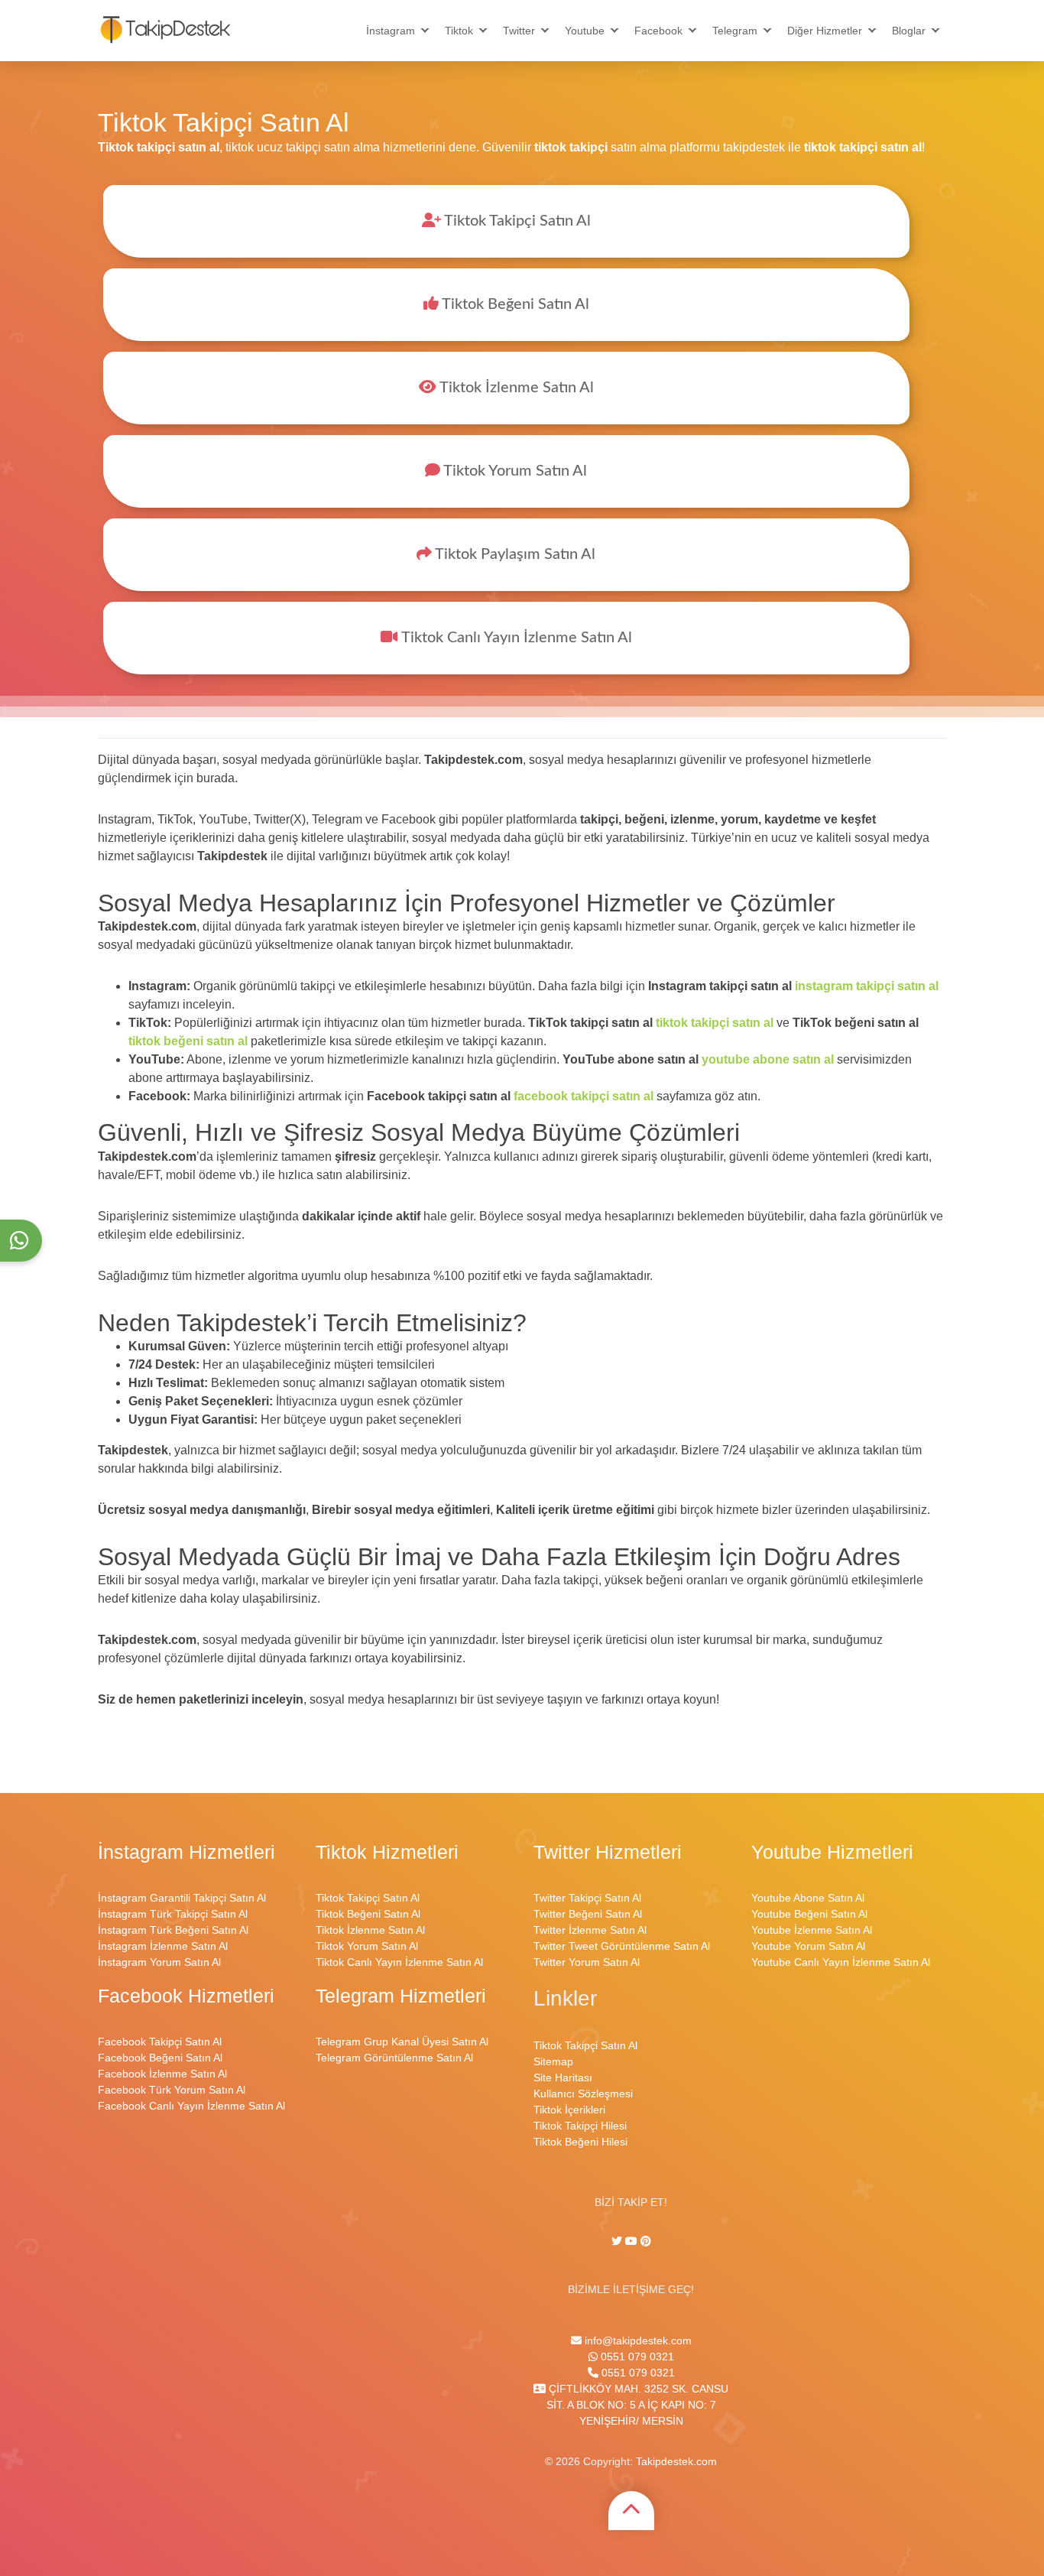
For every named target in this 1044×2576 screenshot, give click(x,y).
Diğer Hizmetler (825, 31)
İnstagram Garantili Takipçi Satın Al (182, 1898)
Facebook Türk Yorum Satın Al (172, 2090)
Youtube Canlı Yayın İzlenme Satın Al (841, 1962)
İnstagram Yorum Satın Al (159, 1962)
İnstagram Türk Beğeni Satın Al (173, 1930)
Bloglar (909, 31)
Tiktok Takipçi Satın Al (516, 221)
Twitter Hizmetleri (608, 1852)
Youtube (585, 31)
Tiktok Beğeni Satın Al (514, 304)
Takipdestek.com (676, 2461)
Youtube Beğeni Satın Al (809, 1914)
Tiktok (459, 31)
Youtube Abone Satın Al (808, 1898)
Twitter (519, 31)
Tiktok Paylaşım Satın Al (514, 554)
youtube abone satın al (768, 1059)
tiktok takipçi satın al (715, 1023)
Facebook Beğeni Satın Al (160, 2058)
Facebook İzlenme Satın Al (162, 2074)
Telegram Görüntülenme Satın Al (394, 2058)
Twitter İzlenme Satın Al (590, 1930)
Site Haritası (563, 2077)
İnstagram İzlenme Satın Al (163, 1946)
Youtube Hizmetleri (832, 1852)
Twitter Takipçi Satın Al (587, 1898)
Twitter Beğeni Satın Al (588, 1914)
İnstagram (391, 31)
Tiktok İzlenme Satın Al (515, 388)
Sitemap (553, 2061)
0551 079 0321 (636, 2357)
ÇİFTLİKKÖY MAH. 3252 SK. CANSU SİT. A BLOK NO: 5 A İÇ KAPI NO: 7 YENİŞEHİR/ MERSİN (637, 2405)
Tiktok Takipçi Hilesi (580, 2126)
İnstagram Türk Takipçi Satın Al (173, 1914)
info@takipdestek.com (637, 2340)
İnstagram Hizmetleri (186, 1852)
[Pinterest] (646, 2241)
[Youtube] (631, 2241)
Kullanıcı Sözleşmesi (583, 2094)
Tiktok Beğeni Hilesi (580, 2142)
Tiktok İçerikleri (569, 2110)
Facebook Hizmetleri (186, 1996)
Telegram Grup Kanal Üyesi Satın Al (402, 2042)
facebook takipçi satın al (584, 1096)
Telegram (735, 31)
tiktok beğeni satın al (188, 1041)
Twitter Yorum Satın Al (587, 1962)
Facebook (658, 31)
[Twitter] (618, 2241)
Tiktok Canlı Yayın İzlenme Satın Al (515, 638)
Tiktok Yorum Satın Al (514, 471)
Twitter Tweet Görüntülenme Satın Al (622, 1946)
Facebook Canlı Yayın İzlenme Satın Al (191, 2106)
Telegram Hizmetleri (401, 1996)
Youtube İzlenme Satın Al (812, 1930)
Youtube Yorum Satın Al (808, 1946)
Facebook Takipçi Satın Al (160, 2042)
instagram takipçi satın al (867, 986)
